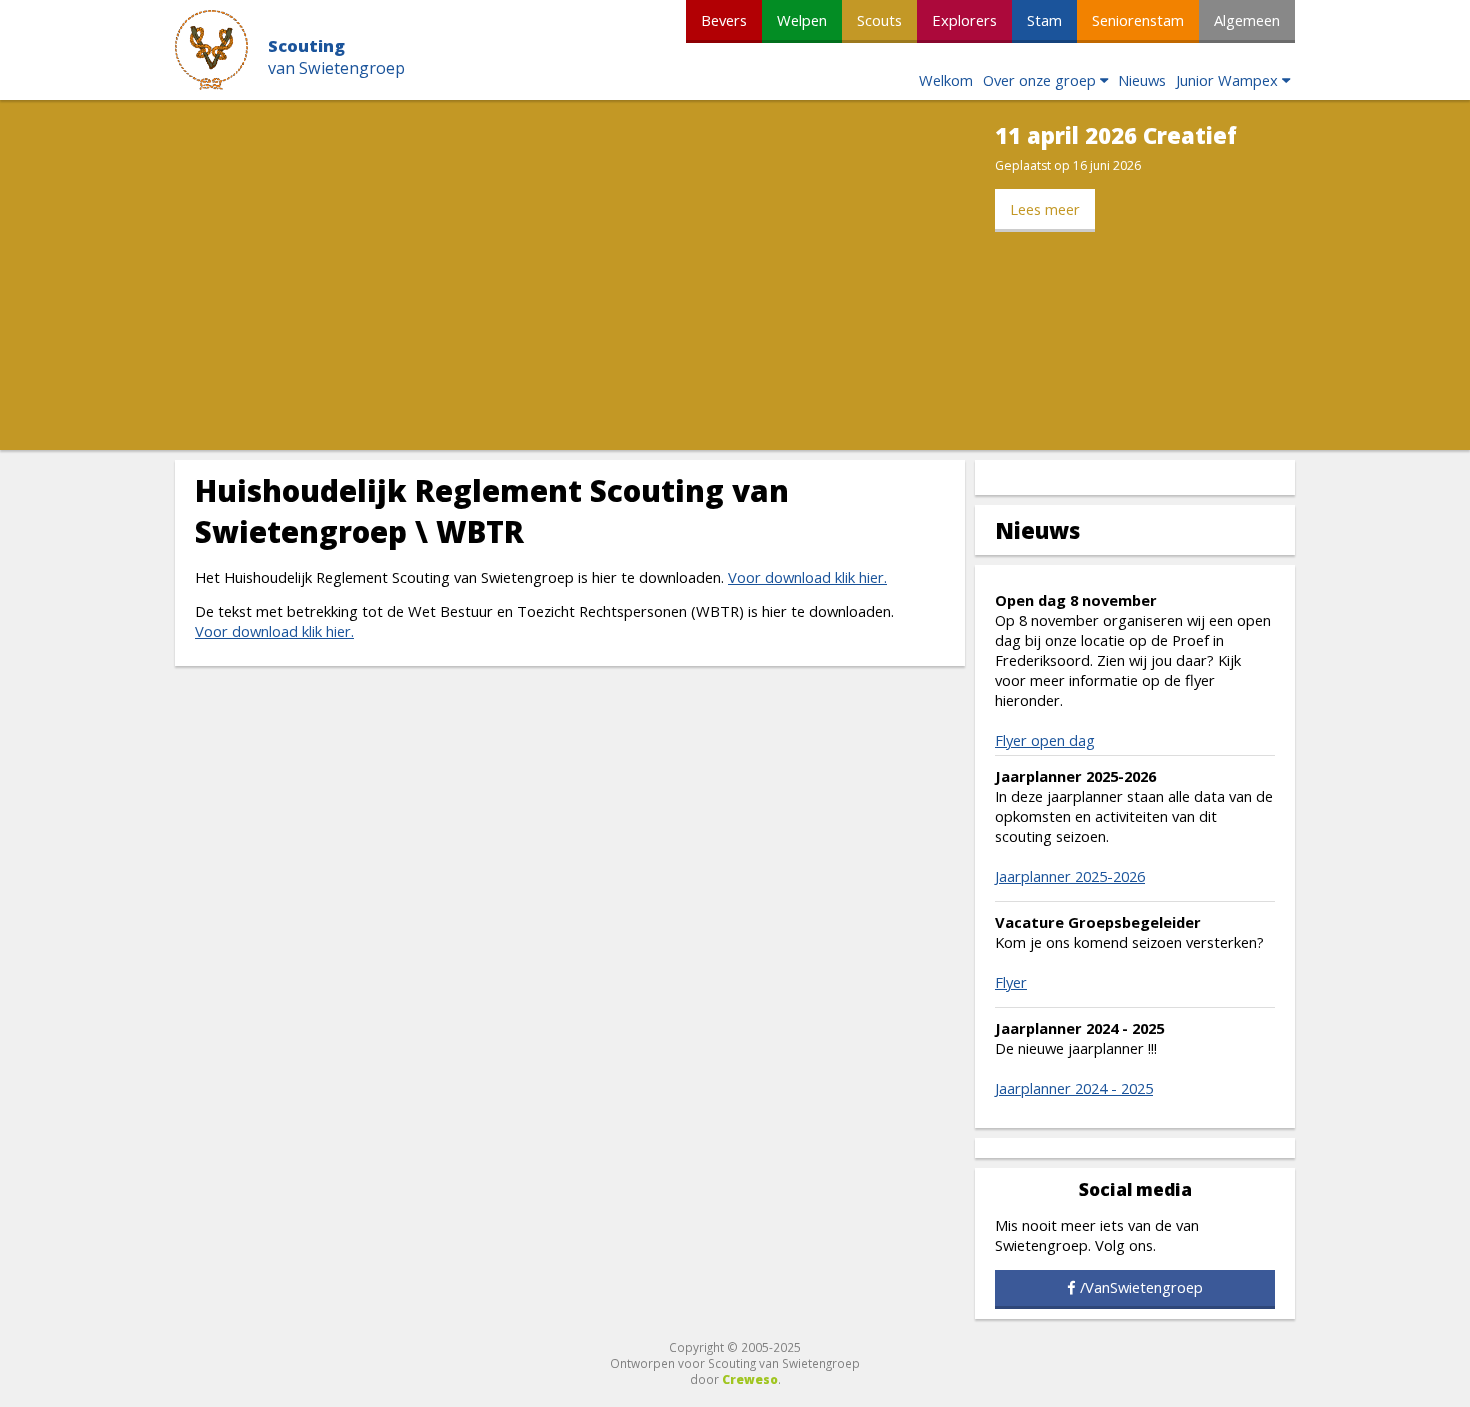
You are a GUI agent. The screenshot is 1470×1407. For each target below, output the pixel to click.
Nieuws (1142, 80)
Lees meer (1045, 209)
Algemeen (1247, 20)
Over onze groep (1039, 80)
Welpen (802, 20)
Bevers (724, 20)
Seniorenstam (1138, 20)
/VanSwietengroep (1141, 1287)
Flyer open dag (1045, 740)
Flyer (1011, 982)
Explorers (964, 20)
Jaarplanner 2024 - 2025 (1074, 1088)
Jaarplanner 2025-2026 (1070, 876)
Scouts (879, 20)
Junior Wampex (1227, 80)
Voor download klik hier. (807, 577)
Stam (1044, 20)
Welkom (946, 80)
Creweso (750, 1379)
